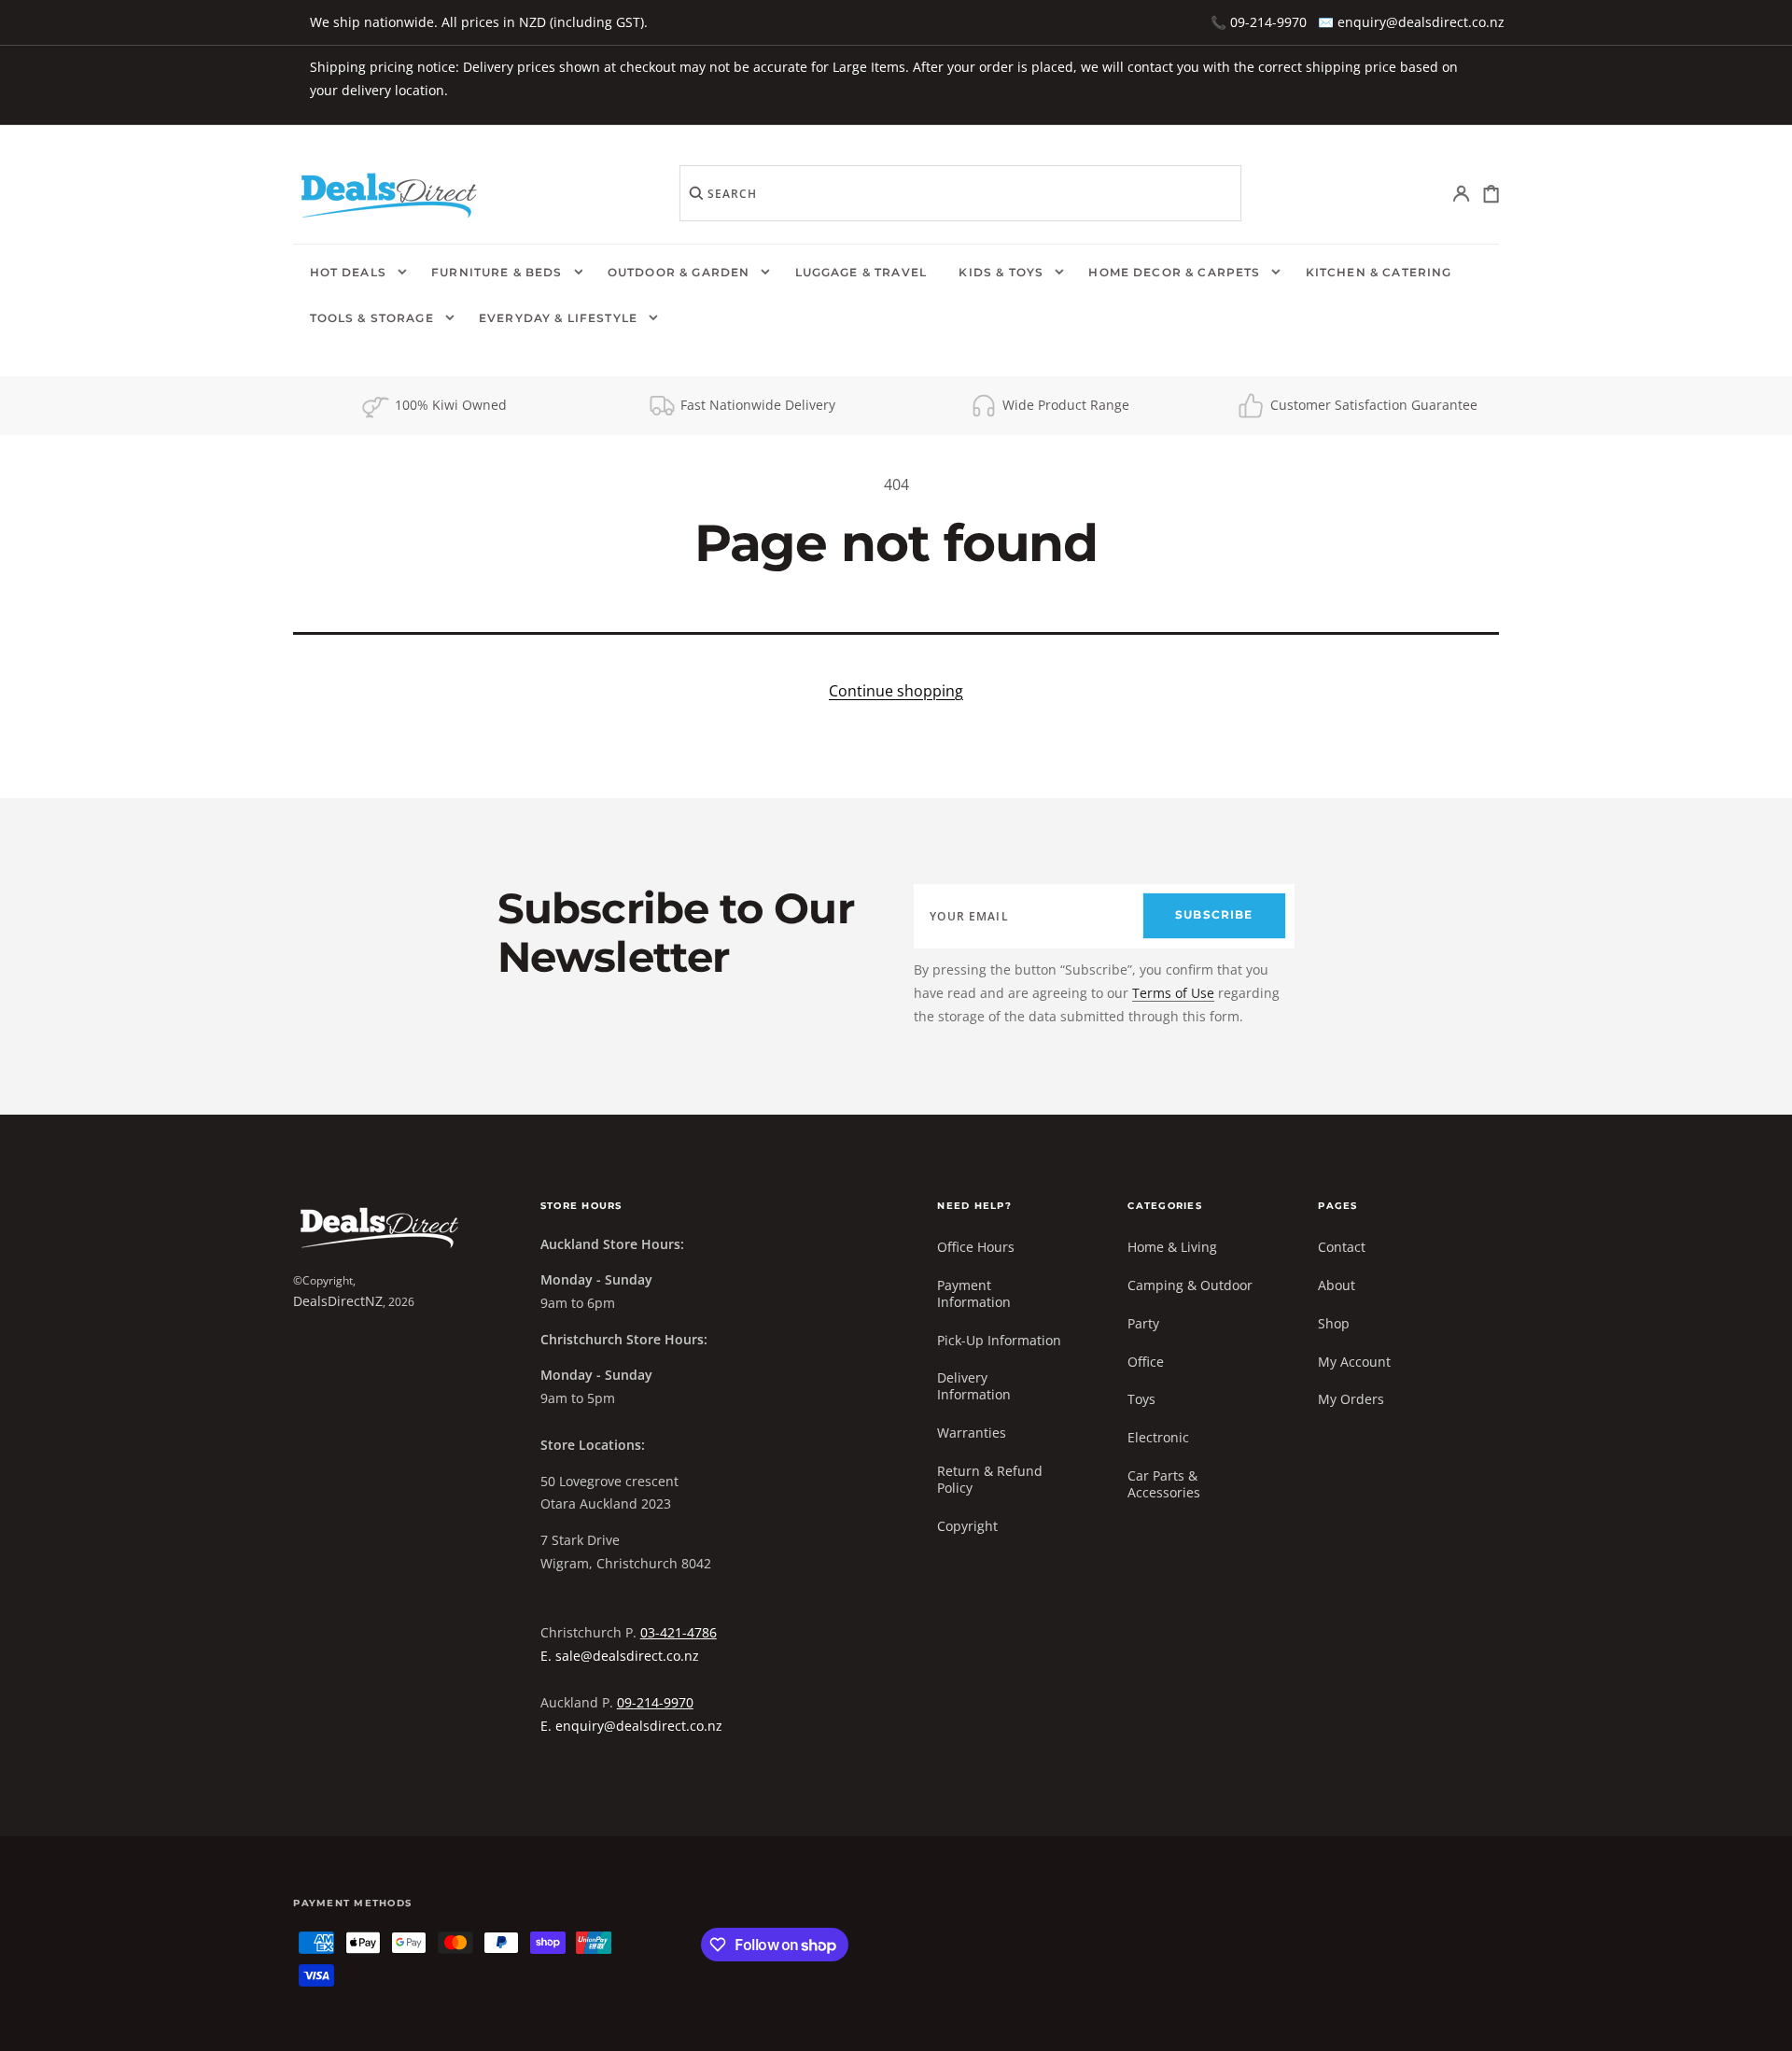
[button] (1462, 194)
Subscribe (1214, 915)
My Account (1354, 1362)
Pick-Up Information (999, 1340)
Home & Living (1172, 1247)
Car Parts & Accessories (1164, 1484)
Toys (1141, 1399)
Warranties (972, 1433)
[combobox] (960, 193)
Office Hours (976, 1247)
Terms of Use (1173, 993)
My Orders (1351, 1399)
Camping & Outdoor (1190, 1285)
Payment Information (974, 1293)
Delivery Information (974, 1386)
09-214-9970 (655, 1702)
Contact (1342, 1247)
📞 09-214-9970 (1259, 22)
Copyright (967, 1526)
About (1337, 1285)
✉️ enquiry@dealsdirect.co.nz (1411, 22)
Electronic (1158, 1437)
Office (1146, 1362)
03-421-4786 (679, 1632)
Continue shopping (896, 691)
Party (1143, 1323)
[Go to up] (1764, 2023)
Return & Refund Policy (990, 1479)
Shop (1334, 1323)
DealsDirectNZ (338, 1301)
